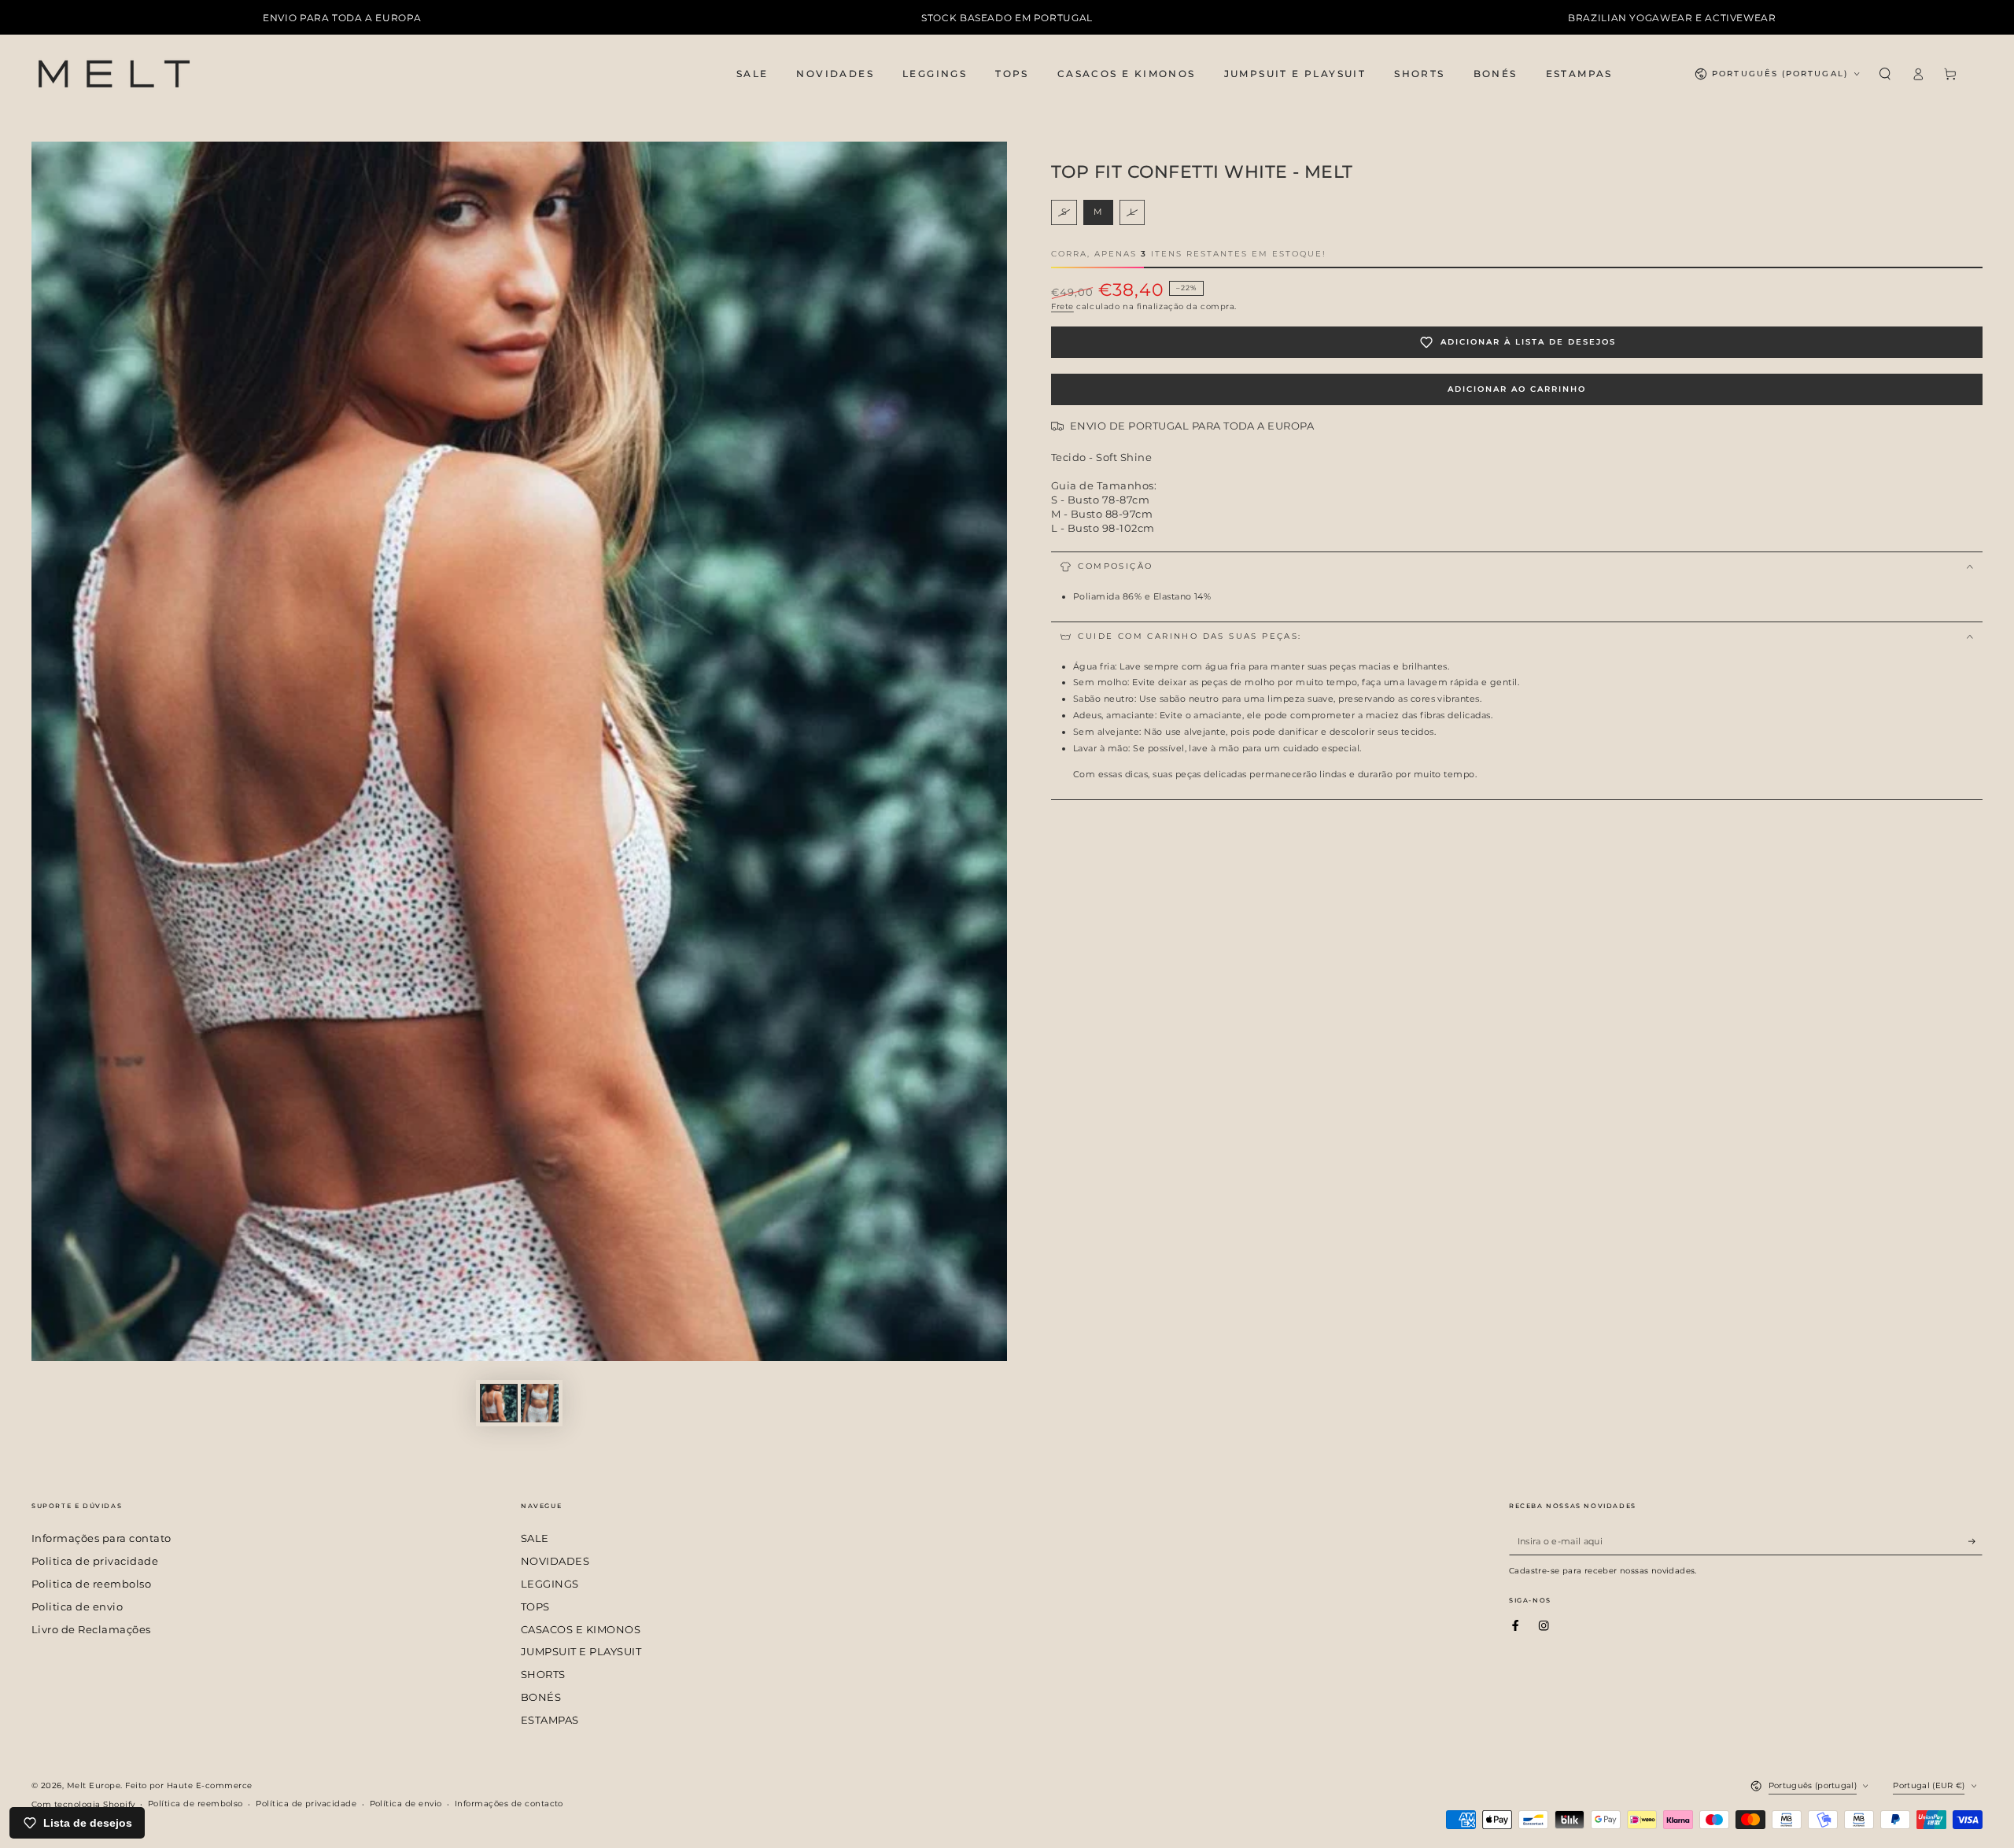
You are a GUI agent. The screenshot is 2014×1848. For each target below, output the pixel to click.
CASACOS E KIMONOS (581, 1630)
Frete (1062, 306)
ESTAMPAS (550, 1720)
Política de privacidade (306, 1804)
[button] (1885, 74)
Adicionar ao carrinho (1517, 389)
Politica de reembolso (91, 1584)
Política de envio (406, 1804)
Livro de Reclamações (91, 1630)
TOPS (535, 1607)
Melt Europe (94, 1785)
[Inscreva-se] (1975, 1541)
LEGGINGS (550, 1584)
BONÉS (541, 1697)
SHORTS (543, 1675)
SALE (535, 1538)
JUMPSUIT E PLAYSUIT (581, 1652)
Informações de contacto (509, 1804)
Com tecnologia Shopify (83, 1804)
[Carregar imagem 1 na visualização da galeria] (499, 1403)
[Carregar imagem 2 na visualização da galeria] (540, 1403)
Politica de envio (77, 1607)
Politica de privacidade (95, 1561)
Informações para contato (101, 1538)
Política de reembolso (195, 1804)
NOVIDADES (555, 1561)
